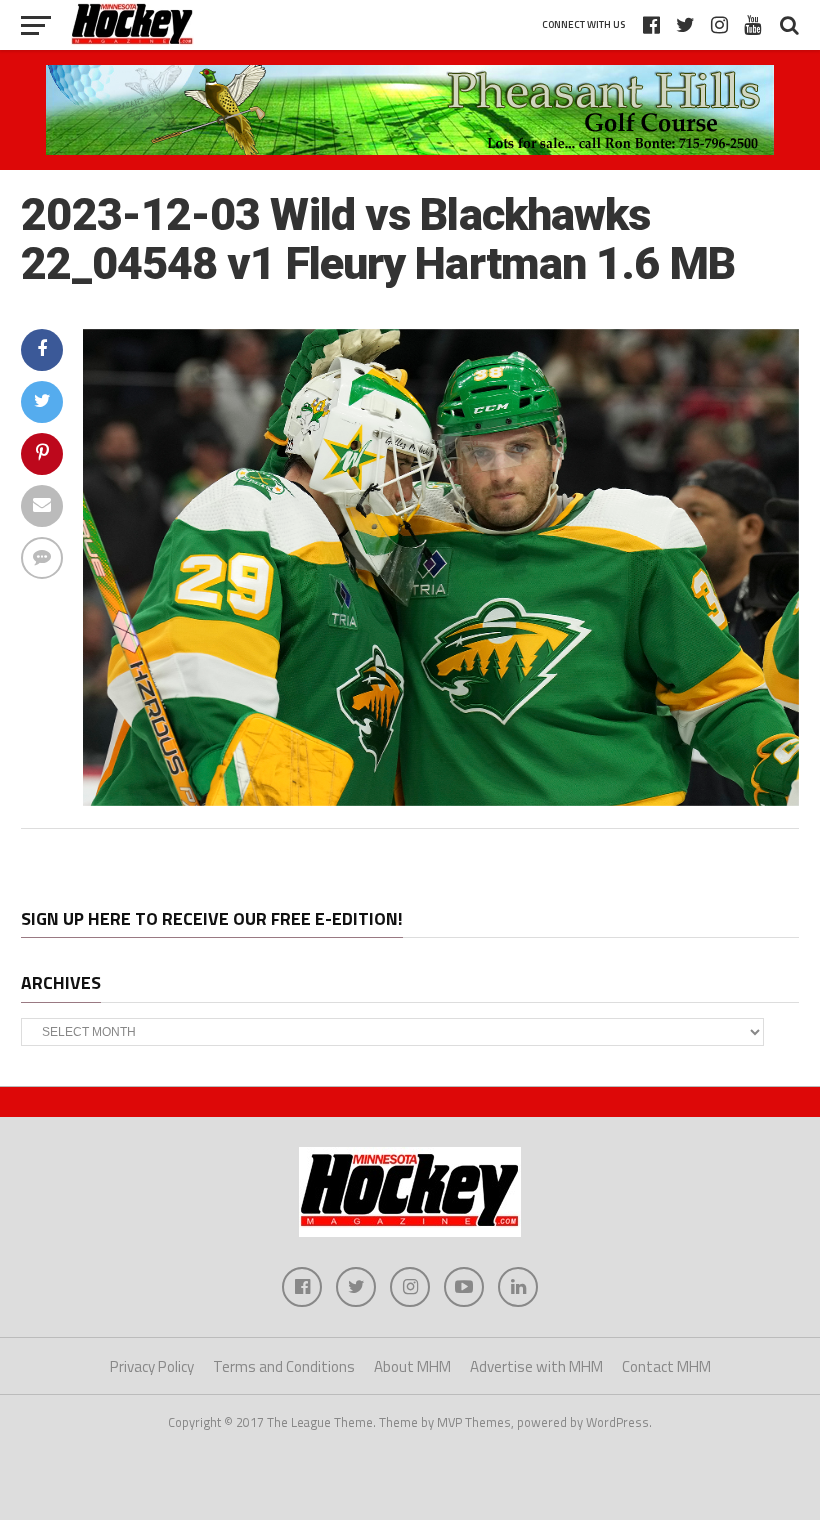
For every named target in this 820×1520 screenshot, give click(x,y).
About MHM (412, 1366)
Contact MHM (666, 1366)
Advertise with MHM (536, 1366)
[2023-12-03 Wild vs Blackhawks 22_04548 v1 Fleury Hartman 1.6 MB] (440, 800)
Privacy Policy (152, 1366)
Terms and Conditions (284, 1366)
